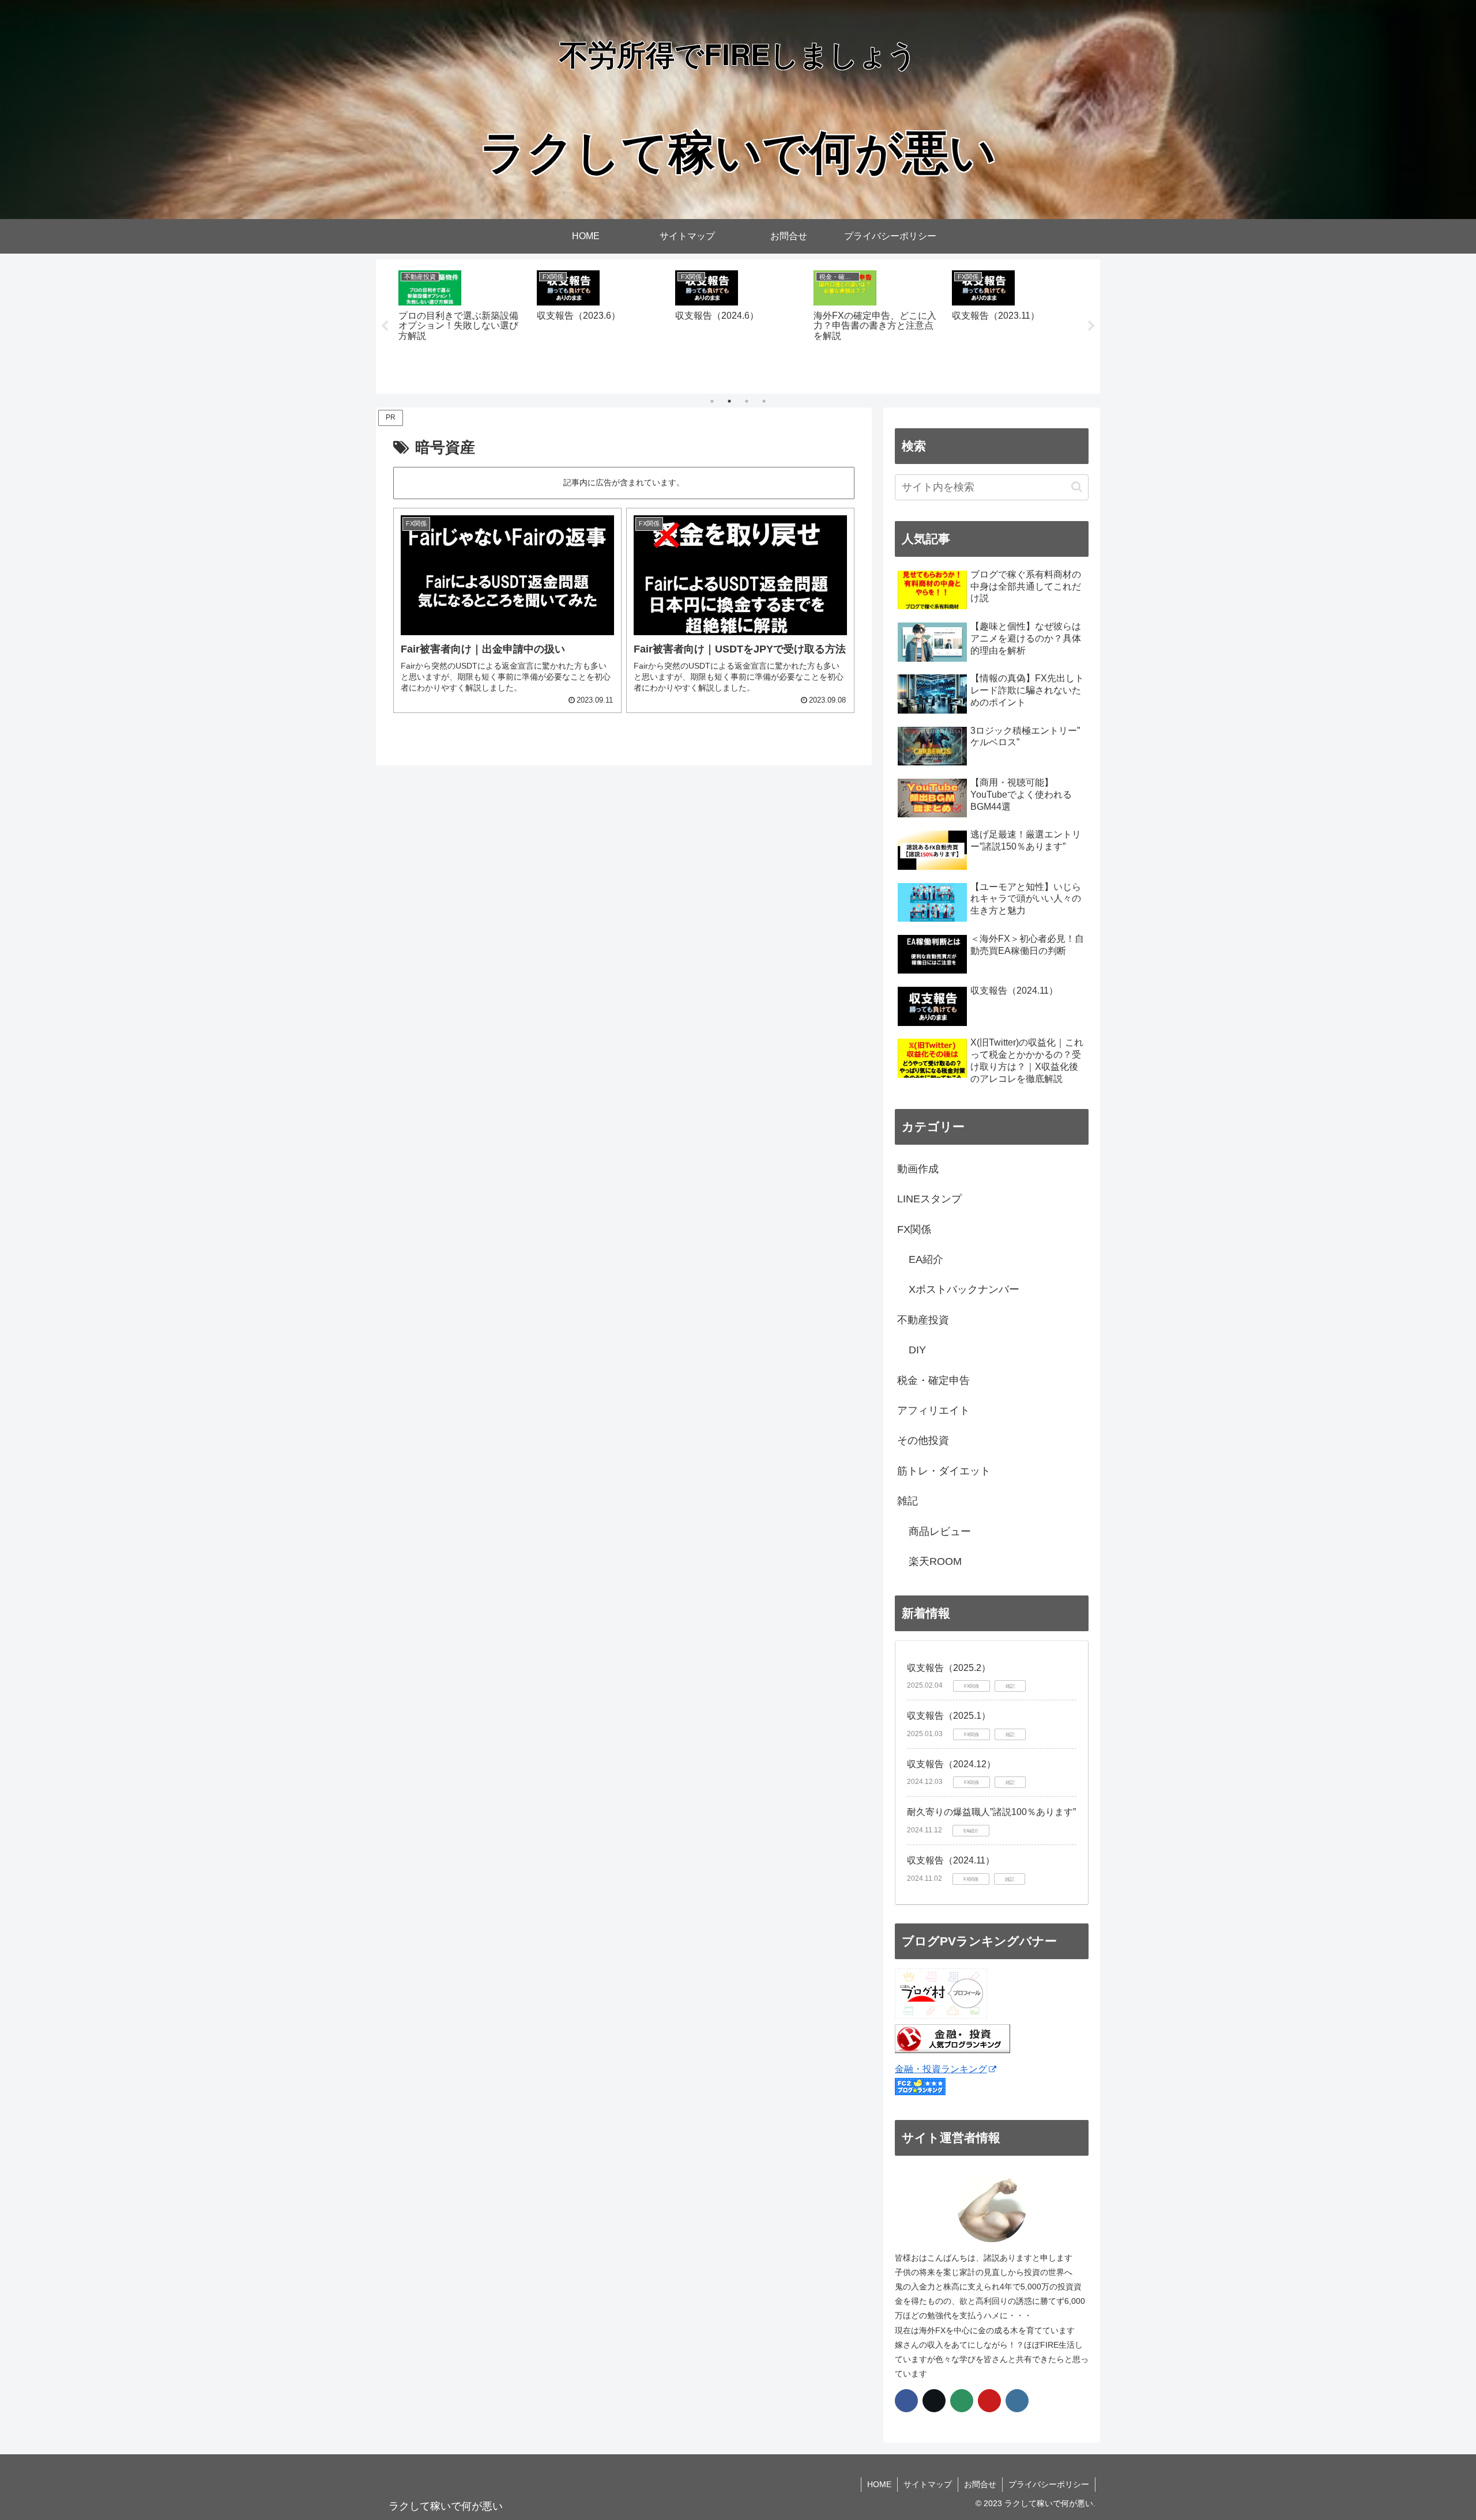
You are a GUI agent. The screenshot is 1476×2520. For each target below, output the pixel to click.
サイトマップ (928, 2484)
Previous (385, 326)
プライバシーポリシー (1049, 2484)
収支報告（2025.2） (949, 1668)
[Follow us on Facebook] (906, 2401)
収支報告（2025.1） (949, 1716)
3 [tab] (747, 401)
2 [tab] (729, 401)
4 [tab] (764, 401)
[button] (1077, 487)
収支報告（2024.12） (951, 1764)
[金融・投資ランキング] (952, 2050)
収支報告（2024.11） (951, 1860)
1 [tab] (712, 401)
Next (1091, 326)
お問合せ (980, 2484)
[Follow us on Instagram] (1017, 2401)
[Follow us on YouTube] (989, 2401)
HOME (879, 2484)
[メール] (962, 2401)
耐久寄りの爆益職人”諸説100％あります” (991, 1812)
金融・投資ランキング (941, 2069)
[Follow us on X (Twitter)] (934, 2401)
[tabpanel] (461, 325)
